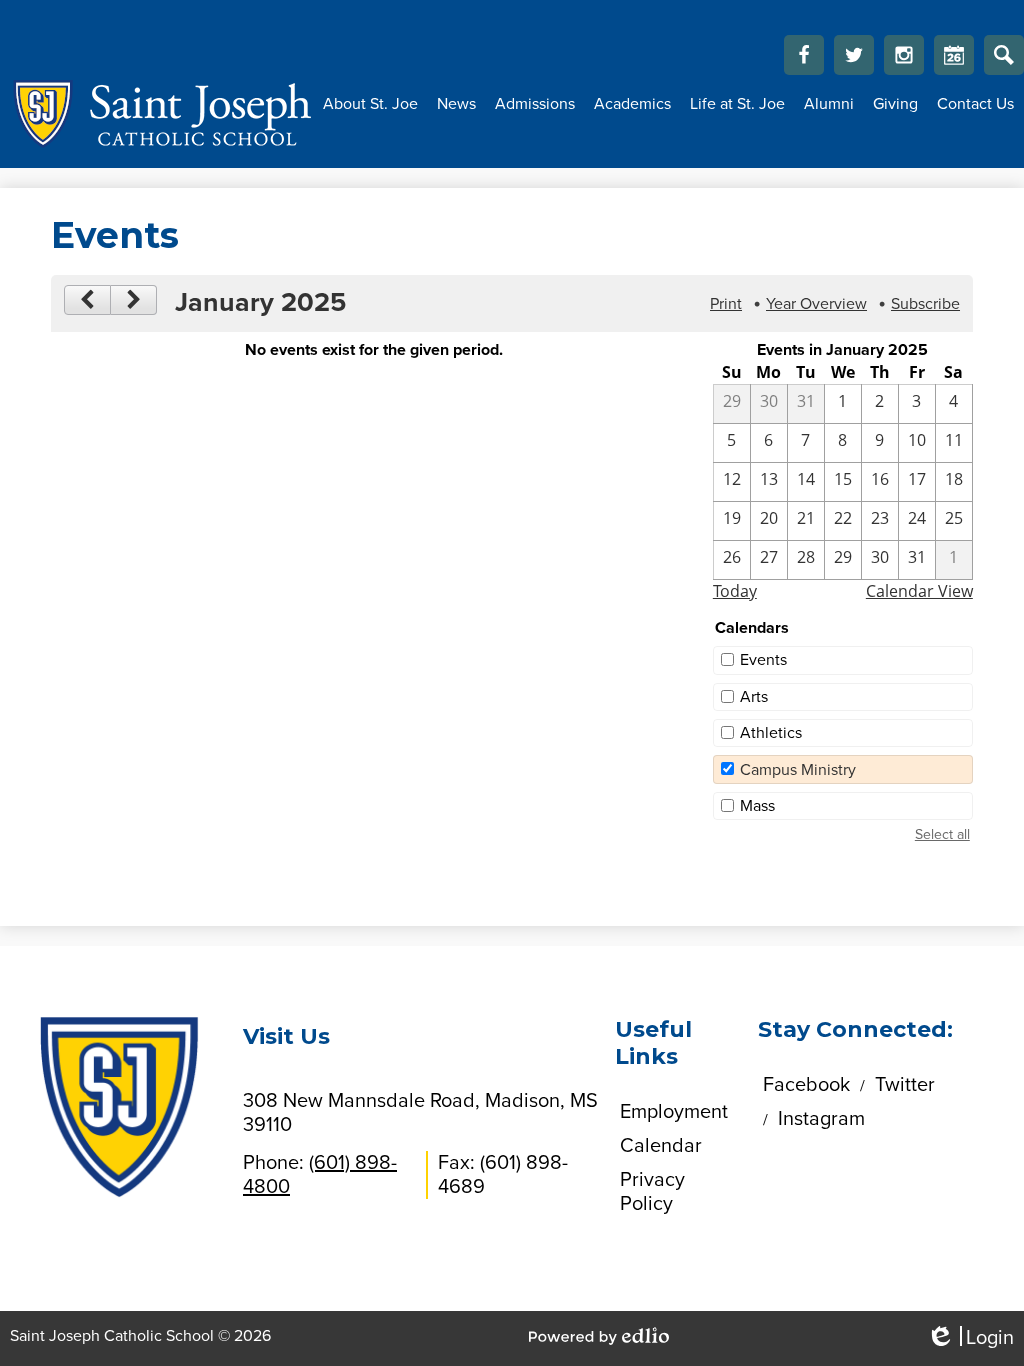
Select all (942, 834)
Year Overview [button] (816, 304)
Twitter (854, 55)
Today (735, 591)
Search (1004, 55)
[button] (370, 104)
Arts (754, 697)
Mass (757, 806)
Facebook (804, 55)
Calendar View (919, 591)
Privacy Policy (652, 1192)
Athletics (771, 733)
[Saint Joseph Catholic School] (156, 114)
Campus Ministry (798, 770)
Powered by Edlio (599, 1336)
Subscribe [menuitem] (925, 304)
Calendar (954, 55)
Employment (674, 1112)
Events (763, 660)
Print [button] (726, 304)
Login (970, 1338)
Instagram (904, 55)
